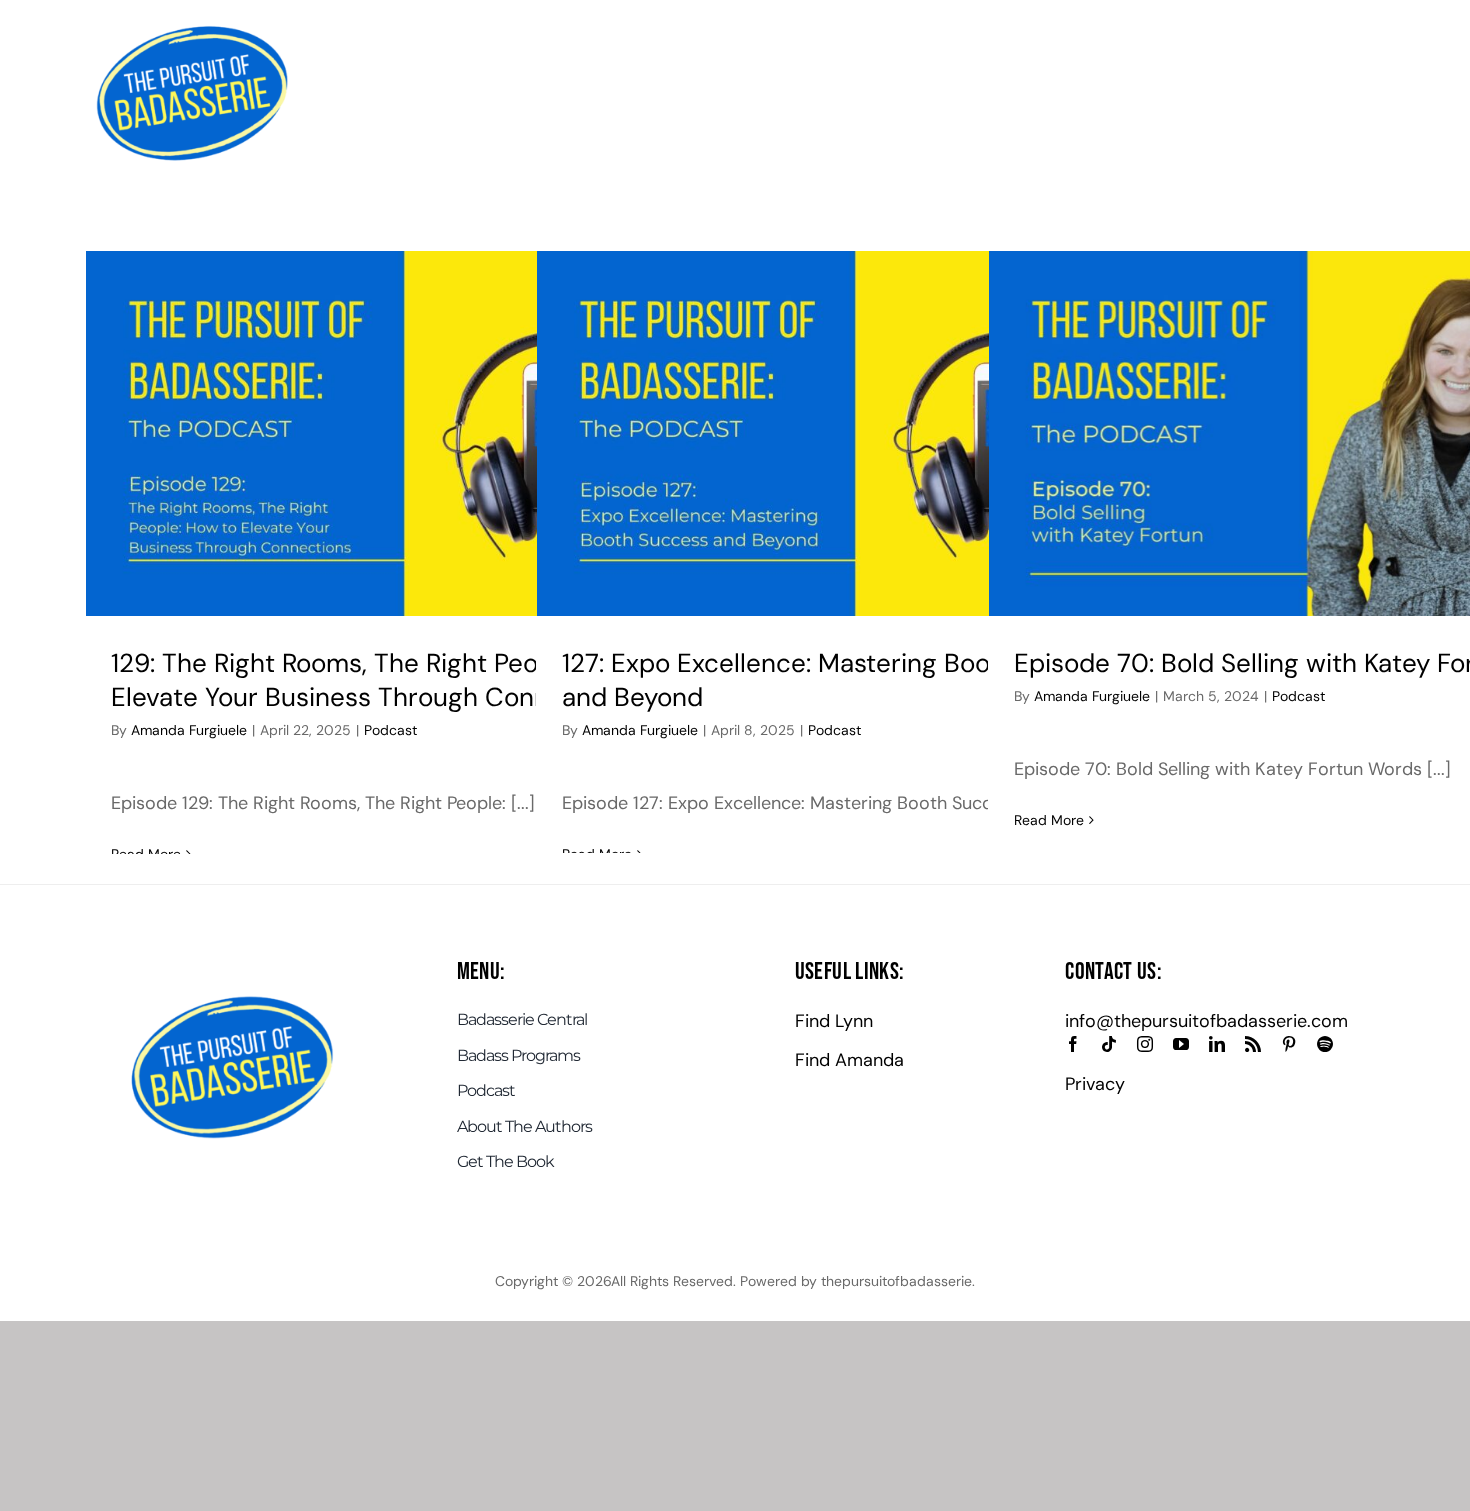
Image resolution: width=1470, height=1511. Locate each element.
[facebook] (1073, 1044)
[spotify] (1325, 1044)
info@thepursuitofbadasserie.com (1206, 1021)
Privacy (1095, 1084)
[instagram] (1145, 1044)
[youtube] (1181, 1044)
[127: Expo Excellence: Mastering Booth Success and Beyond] (847, 433)
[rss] (1253, 1044)
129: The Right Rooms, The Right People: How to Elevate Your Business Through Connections (391, 680)
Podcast (390, 730)
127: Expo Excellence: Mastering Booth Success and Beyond (842, 680)
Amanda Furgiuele (189, 730)
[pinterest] (1289, 1044)
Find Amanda (849, 1060)
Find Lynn (834, 1021)
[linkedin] (1217, 1044)
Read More (1049, 820)
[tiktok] (1109, 1044)
